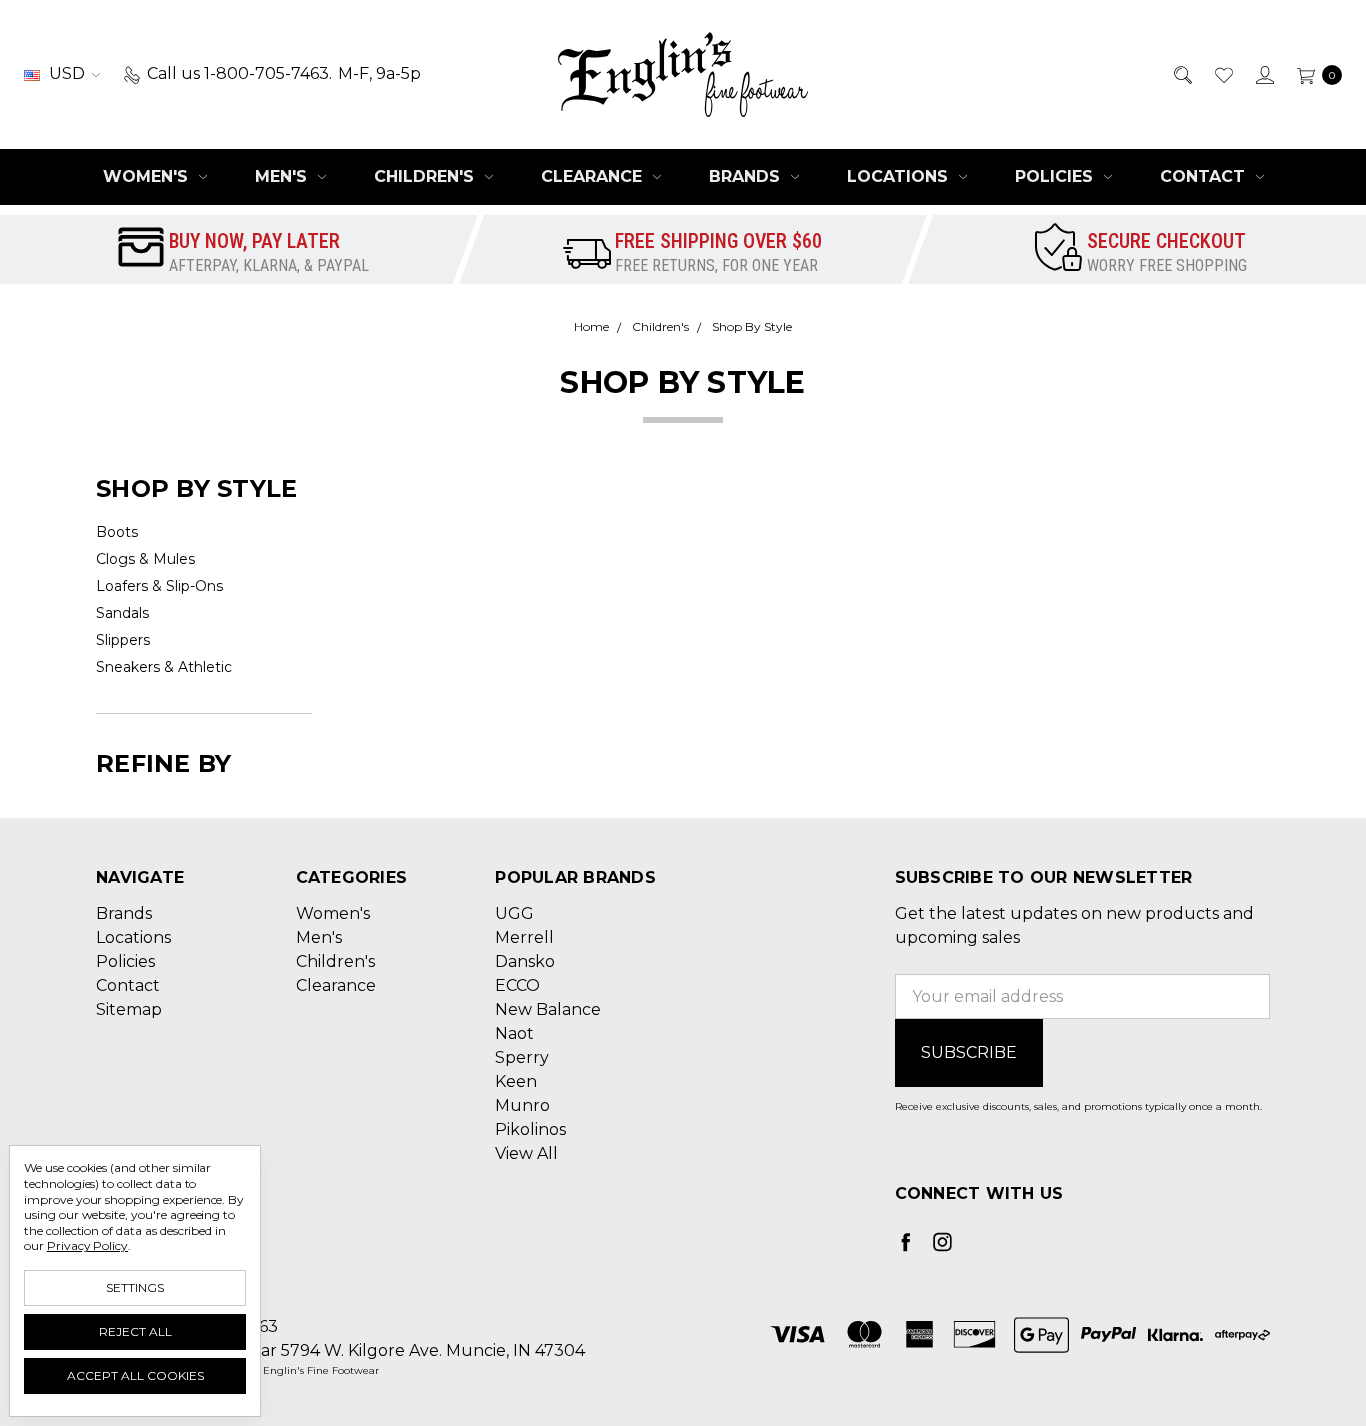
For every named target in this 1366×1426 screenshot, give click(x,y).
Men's (283, 176)
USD (67, 73)
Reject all (135, 1331)
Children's (426, 176)
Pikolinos (530, 1129)
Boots (117, 532)
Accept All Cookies (135, 1375)
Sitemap (129, 1009)
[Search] (1181, 74)
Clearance (594, 176)
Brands (747, 176)
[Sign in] (1263, 74)
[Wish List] (1222, 74)
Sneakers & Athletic (164, 667)
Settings (135, 1287)
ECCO (517, 985)
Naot (514, 1033)
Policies (1056, 176)
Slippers (123, 640)
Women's (148, 176)
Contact (1205, 176)
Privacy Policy (87, 1245)
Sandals (122, 613)
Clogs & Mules (145, 559)
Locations (900, 176)
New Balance (548, 1009)
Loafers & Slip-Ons (159, 586)
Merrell (524, 937)
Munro (522, 1105)
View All (526, 1153)
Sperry (522, 1057)
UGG (514, 913)
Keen (516, 1081)
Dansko (525, 961)
